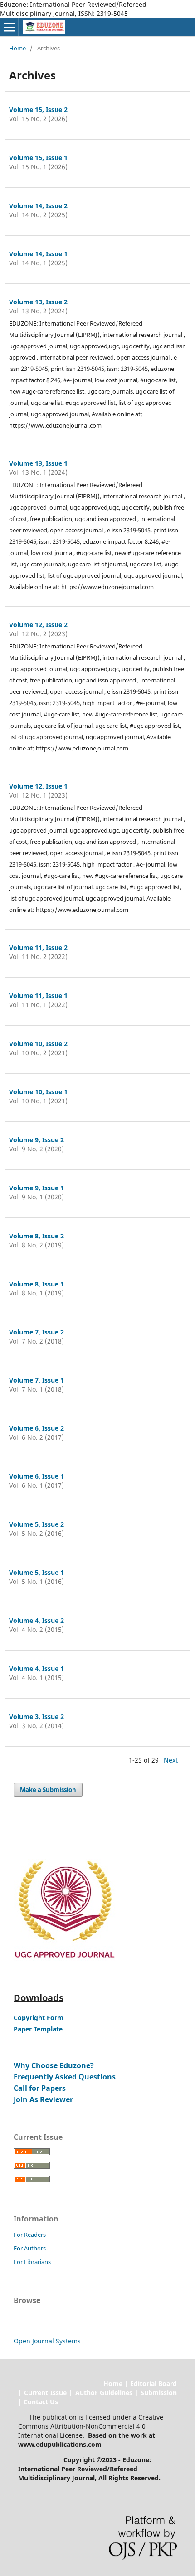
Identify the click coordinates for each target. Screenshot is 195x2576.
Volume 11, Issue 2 (38, 947)
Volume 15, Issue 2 (38, 110)
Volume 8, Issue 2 (37, 1236)
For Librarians (32, 2262)
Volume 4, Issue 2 (37, 1620)
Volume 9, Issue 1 (37, 1188)
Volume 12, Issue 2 (38, 625)
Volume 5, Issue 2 (37, 1524)
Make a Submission (48, 1790)
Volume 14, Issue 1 (38, 254)
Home (17, 48)
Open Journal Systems (47, 2341)
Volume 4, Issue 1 (37, 1668)
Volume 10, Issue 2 (38, 1044)
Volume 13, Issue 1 (38, 463)
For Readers (30, 2235)
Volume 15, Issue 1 (38, 158)
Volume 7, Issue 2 (37, 1332)
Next (171, 1760)
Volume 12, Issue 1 (38, 786)
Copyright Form (39, 2018)
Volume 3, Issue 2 (37, 1717)
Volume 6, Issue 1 (37, 1476)
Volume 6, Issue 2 (37, 1428)
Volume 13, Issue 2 (38, 302)
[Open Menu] (9, 27)
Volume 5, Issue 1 (37, 1572)
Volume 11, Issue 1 (38, 996)
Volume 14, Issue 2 (38, 206)
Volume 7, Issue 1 (37, 1380)
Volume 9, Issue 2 (37, 1140)
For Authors (30, 2248)
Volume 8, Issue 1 (37, 1284)
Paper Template (38, 2029)
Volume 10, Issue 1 (38, 1092)
